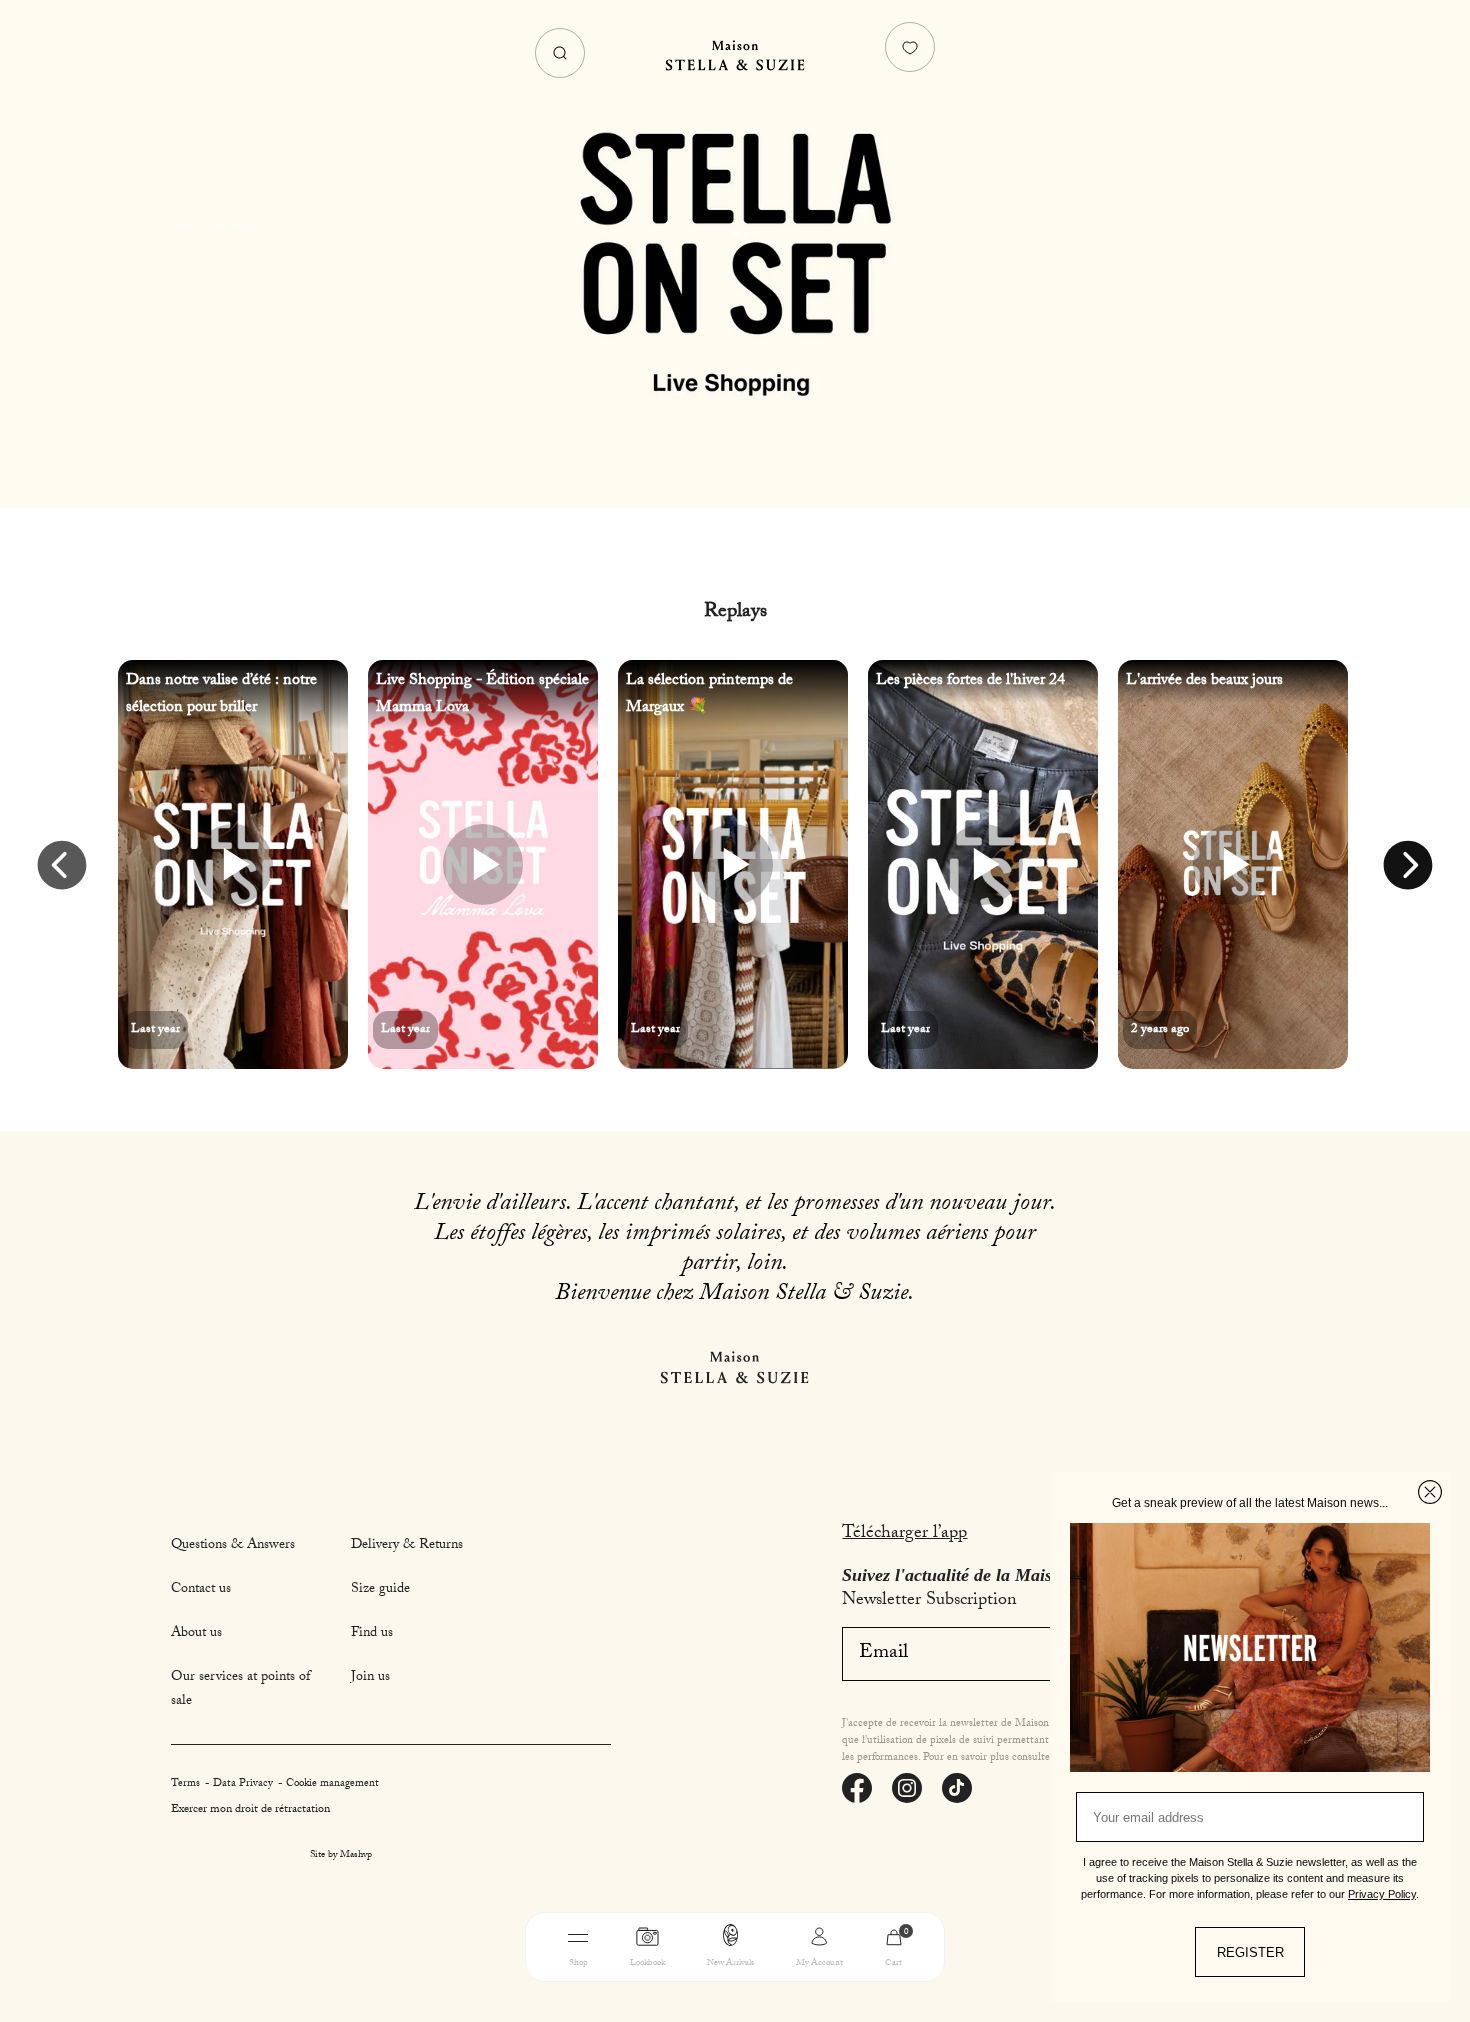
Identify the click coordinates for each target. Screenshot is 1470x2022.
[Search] (560, 53)
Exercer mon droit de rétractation (250, 1810)
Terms (187, 1784)
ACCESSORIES (863, 1995)
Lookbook (647, 1963)
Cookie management (332, 1784)
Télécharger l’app (904, 1534)
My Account (819, 1963)
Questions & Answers (233, 1546)
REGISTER (1250, 1952)
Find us (372, 1634)
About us (196, 1634)
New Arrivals (730, 1963)
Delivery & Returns (407, 1546)
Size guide (380, 1590)
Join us (370, 1678)
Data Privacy (244, 1784)
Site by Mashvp (341, 1856)
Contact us (201, 1590)
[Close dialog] (1430, 1492)
